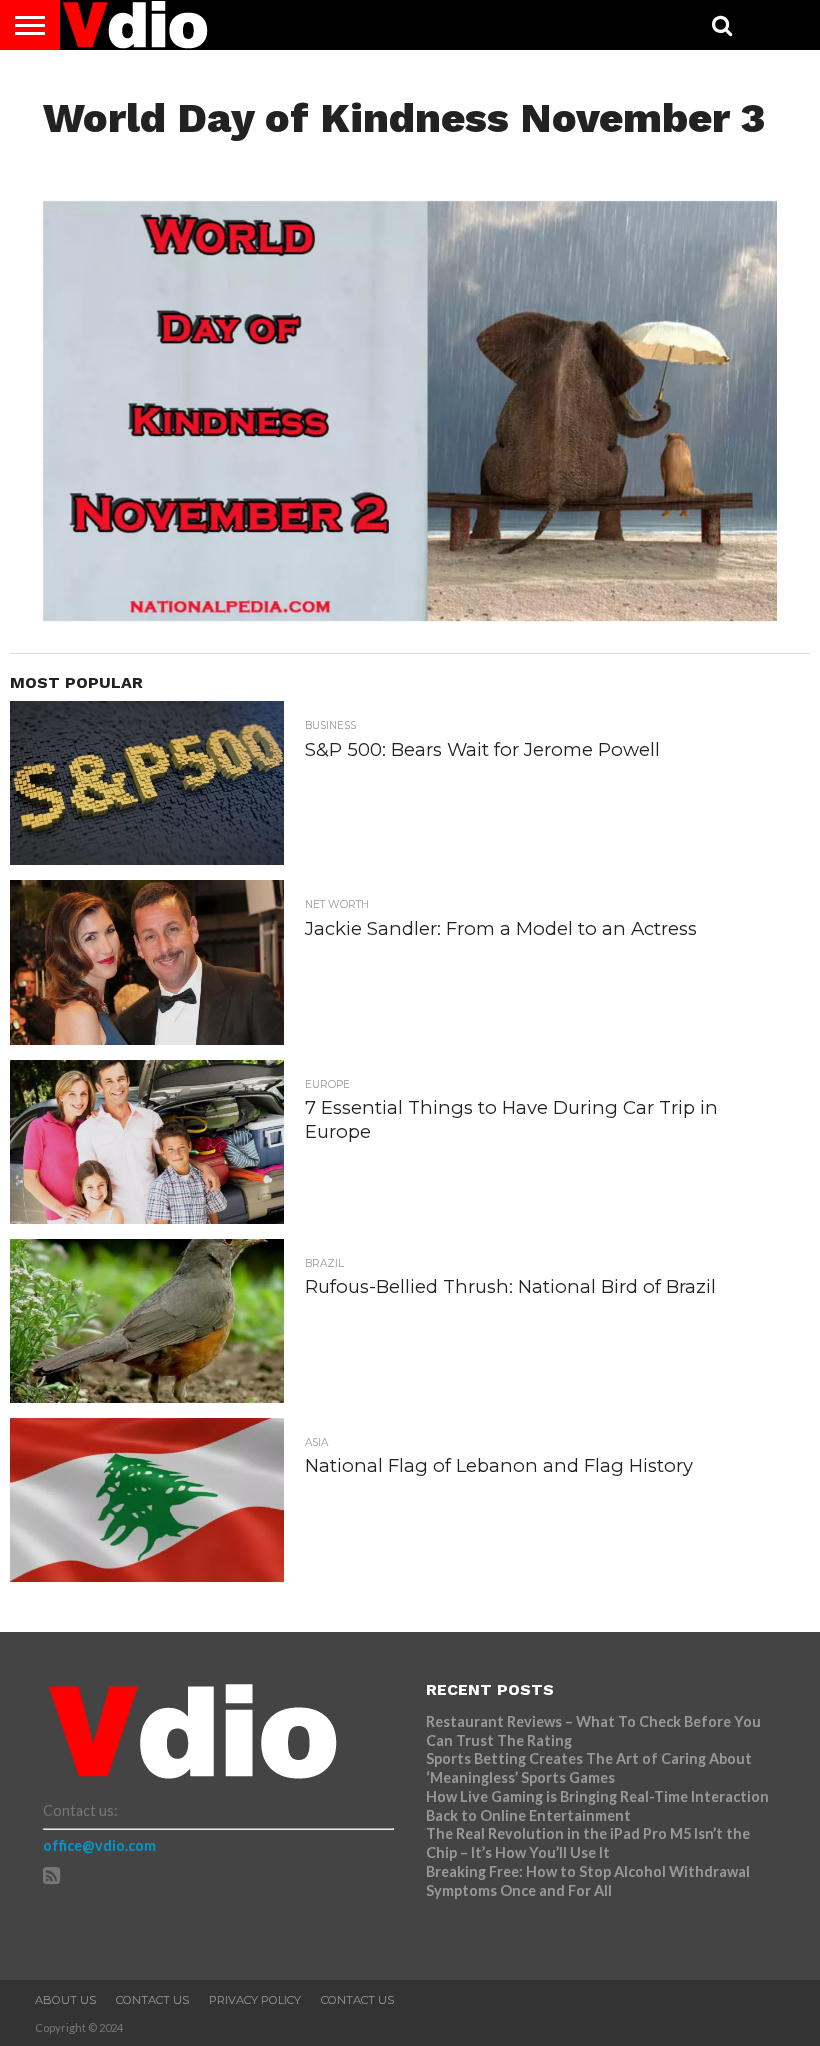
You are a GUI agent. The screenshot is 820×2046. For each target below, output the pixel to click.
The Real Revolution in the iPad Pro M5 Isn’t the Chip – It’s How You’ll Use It (588, 1843)
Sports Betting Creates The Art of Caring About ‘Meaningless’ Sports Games (589, 1768)
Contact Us (152, 2000)
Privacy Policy (255, 2000)
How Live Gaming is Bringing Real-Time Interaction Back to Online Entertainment (597, 1806)
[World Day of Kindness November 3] (410, 614)
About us (65, 2000)
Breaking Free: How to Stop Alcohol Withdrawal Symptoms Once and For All (588, 1881)
